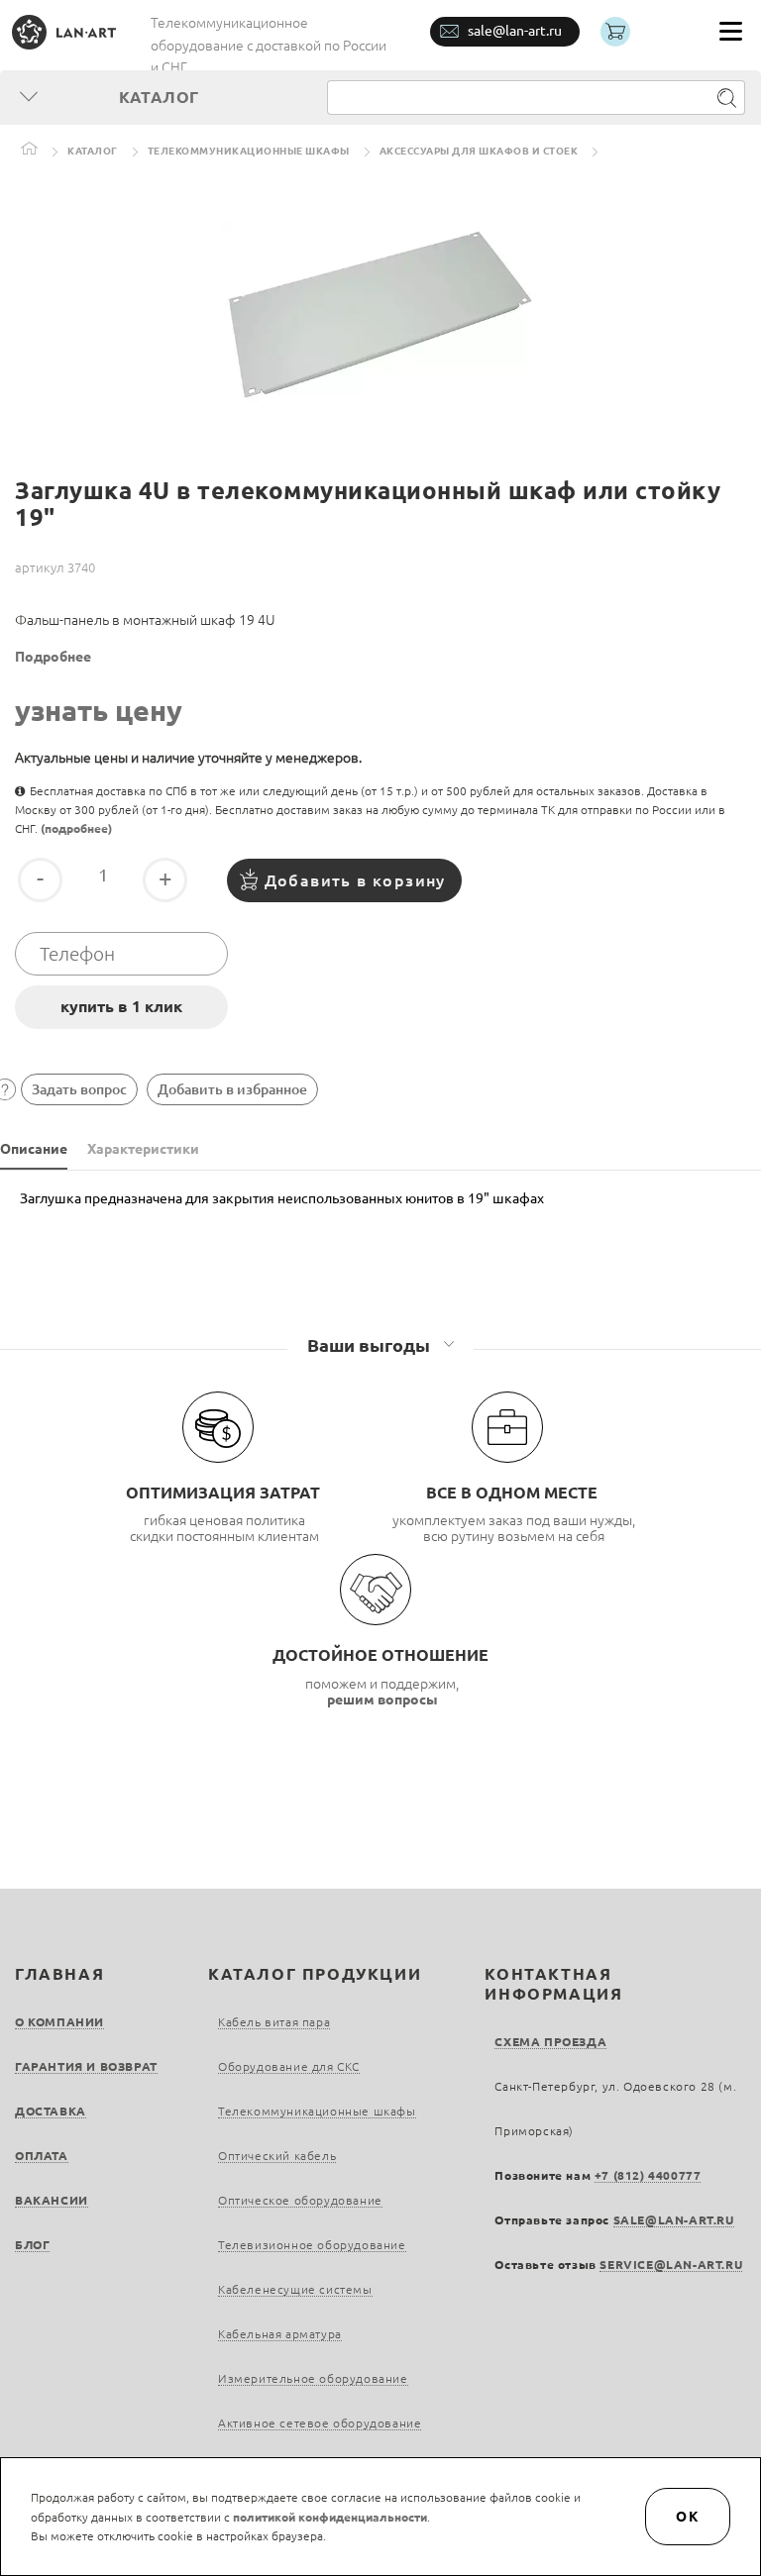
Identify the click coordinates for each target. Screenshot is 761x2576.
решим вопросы (382, 1700)
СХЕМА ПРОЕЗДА (550, 2042)
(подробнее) (76, 828)
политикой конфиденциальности (330, 2517)
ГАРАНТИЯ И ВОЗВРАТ (86, 2066)
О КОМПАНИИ (59, 2022)
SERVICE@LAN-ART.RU (671, 2265)
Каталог (93, 151)
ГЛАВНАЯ (59, 1974)
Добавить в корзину (355, 880)
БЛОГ (32, 2245)
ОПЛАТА (42, 2156)
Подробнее (53, 657)
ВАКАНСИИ (52, 2200)
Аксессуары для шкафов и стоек (479, 151)
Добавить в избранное (232, 1089)
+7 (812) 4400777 (648, 2175)
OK (688, 2517)
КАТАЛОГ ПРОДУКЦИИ (315, 1974)
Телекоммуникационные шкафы (249, 151)
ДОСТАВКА (51, 2111)
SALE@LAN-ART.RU (674, 2220)
